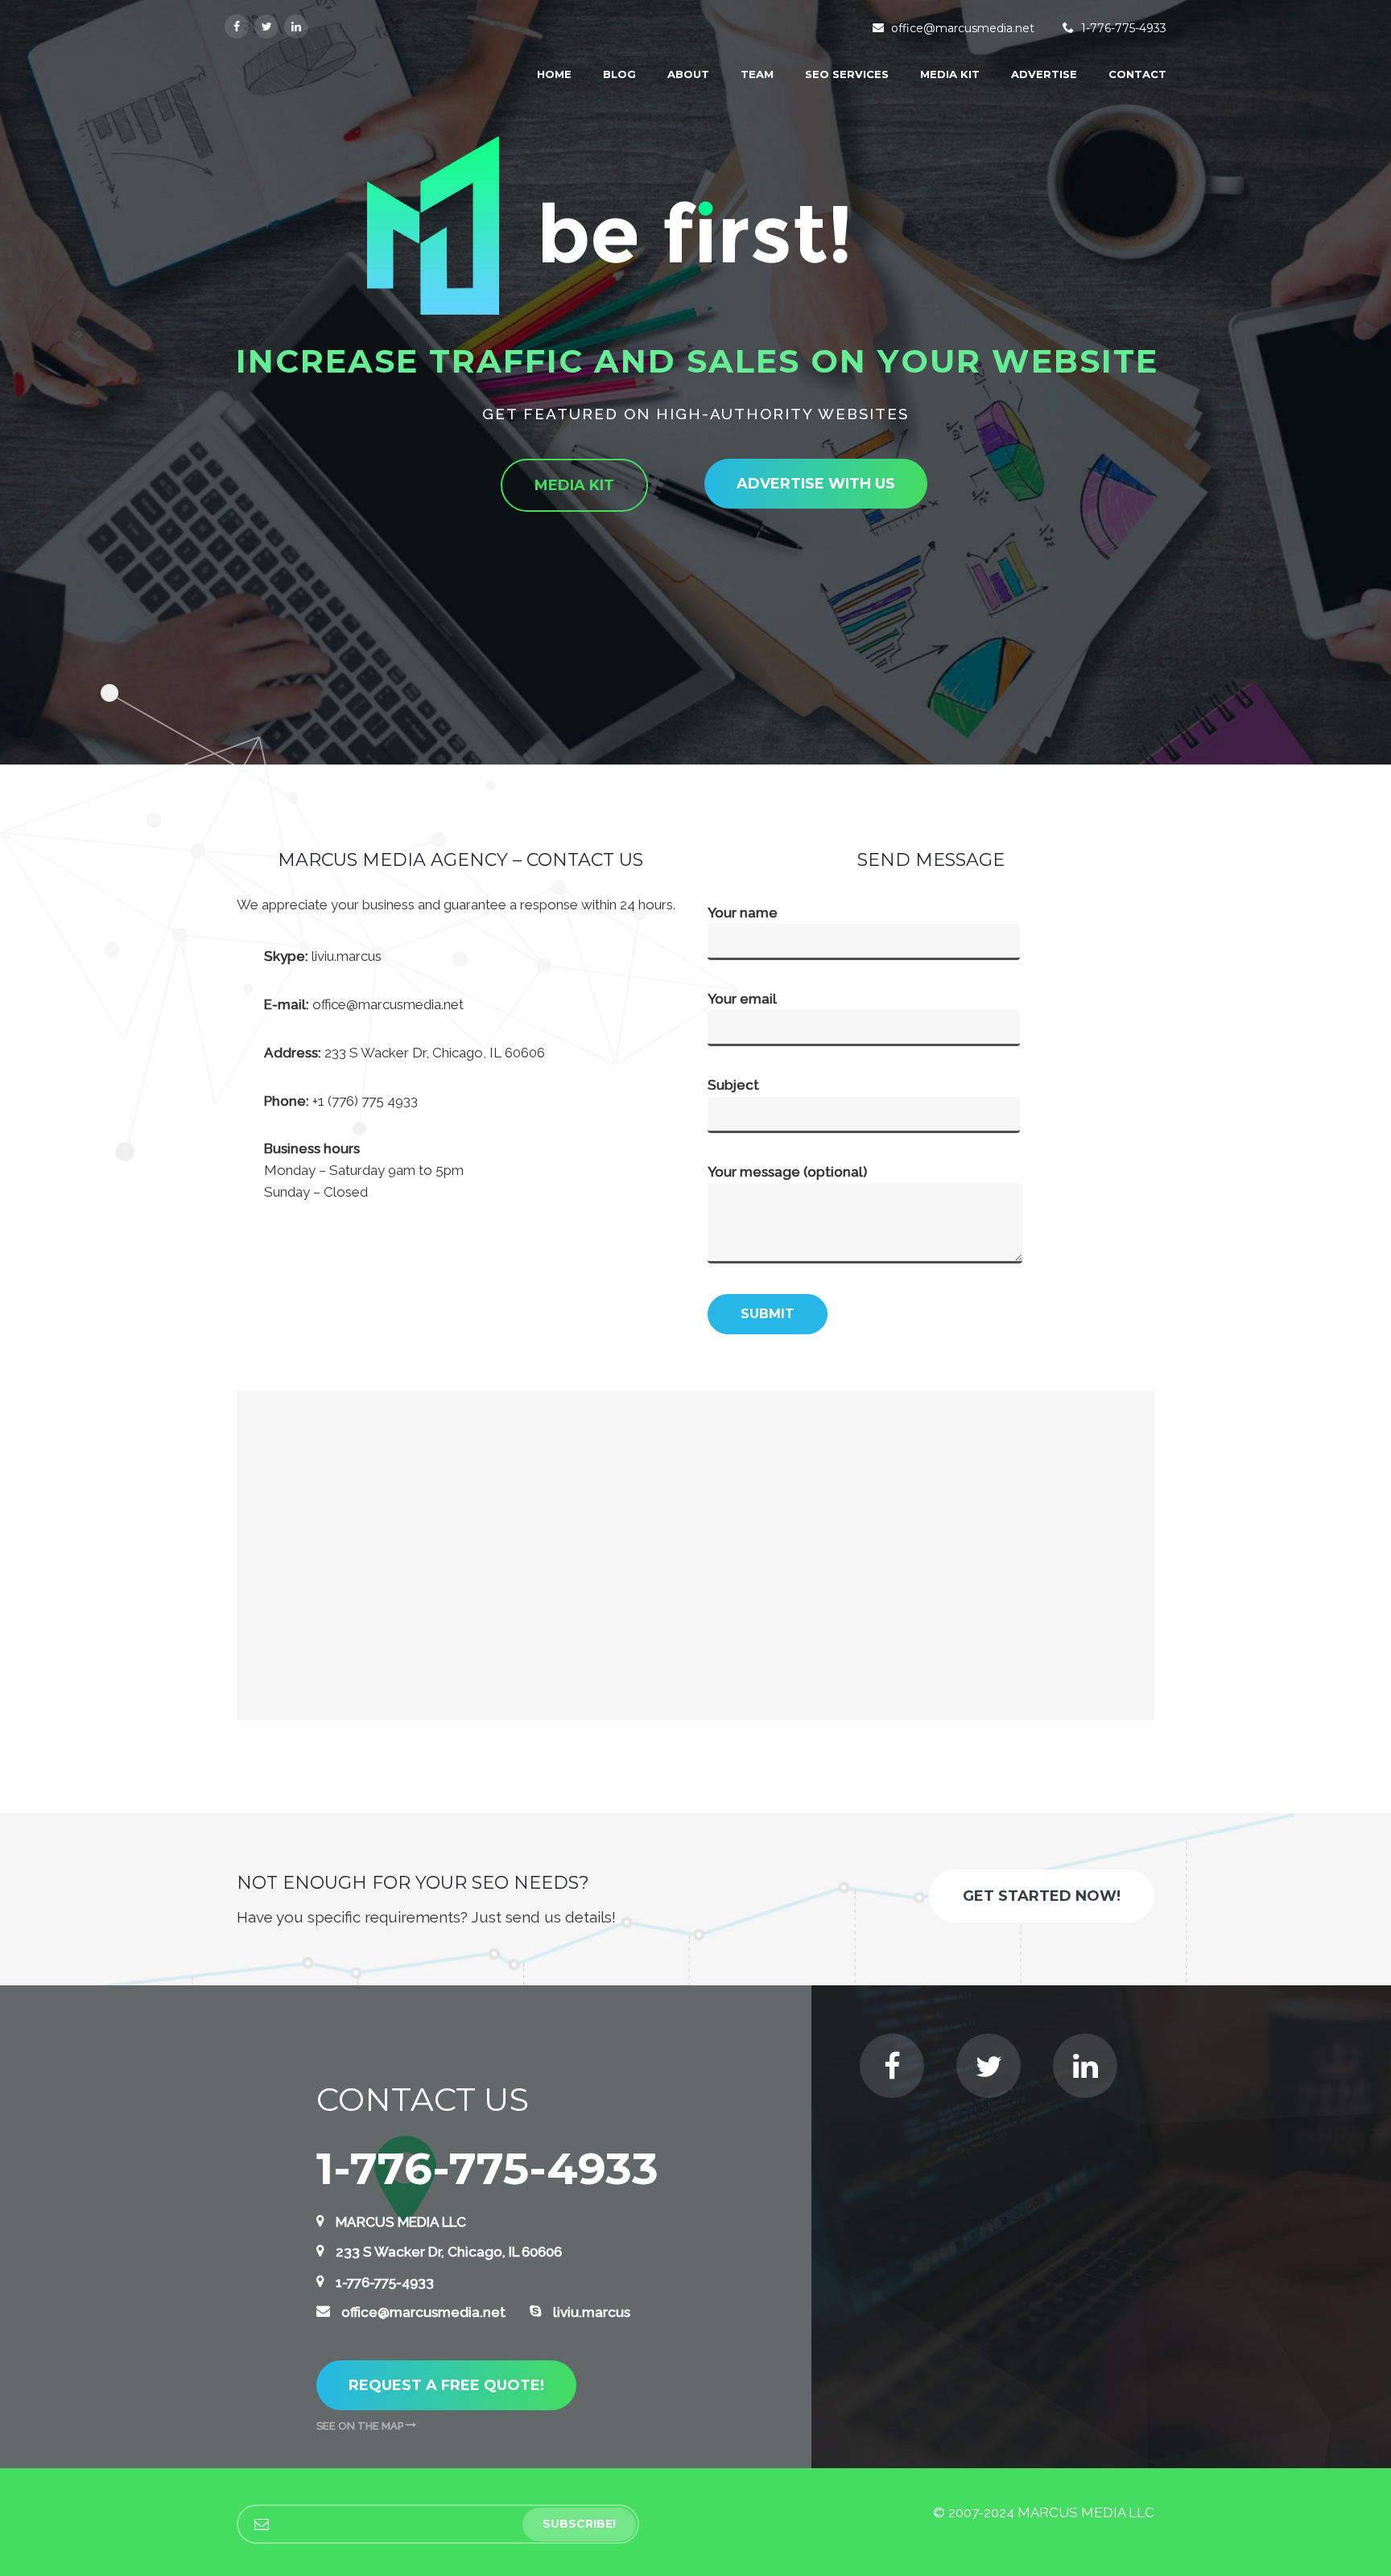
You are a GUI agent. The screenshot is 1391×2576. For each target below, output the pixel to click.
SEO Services (847, 74)
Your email (742, 999)
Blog (619, 74)
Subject (733, 1085)
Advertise (1044, 74)
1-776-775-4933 (1124, 28)
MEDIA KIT (950, 74)
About (688, 74)
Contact (1137, 74)
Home (554, 74)
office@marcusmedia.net (963, 28)
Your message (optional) (787, 1172)
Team (757, 74)
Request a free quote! (446, 2385)
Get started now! (1042, 1896)
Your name (743, 913)
